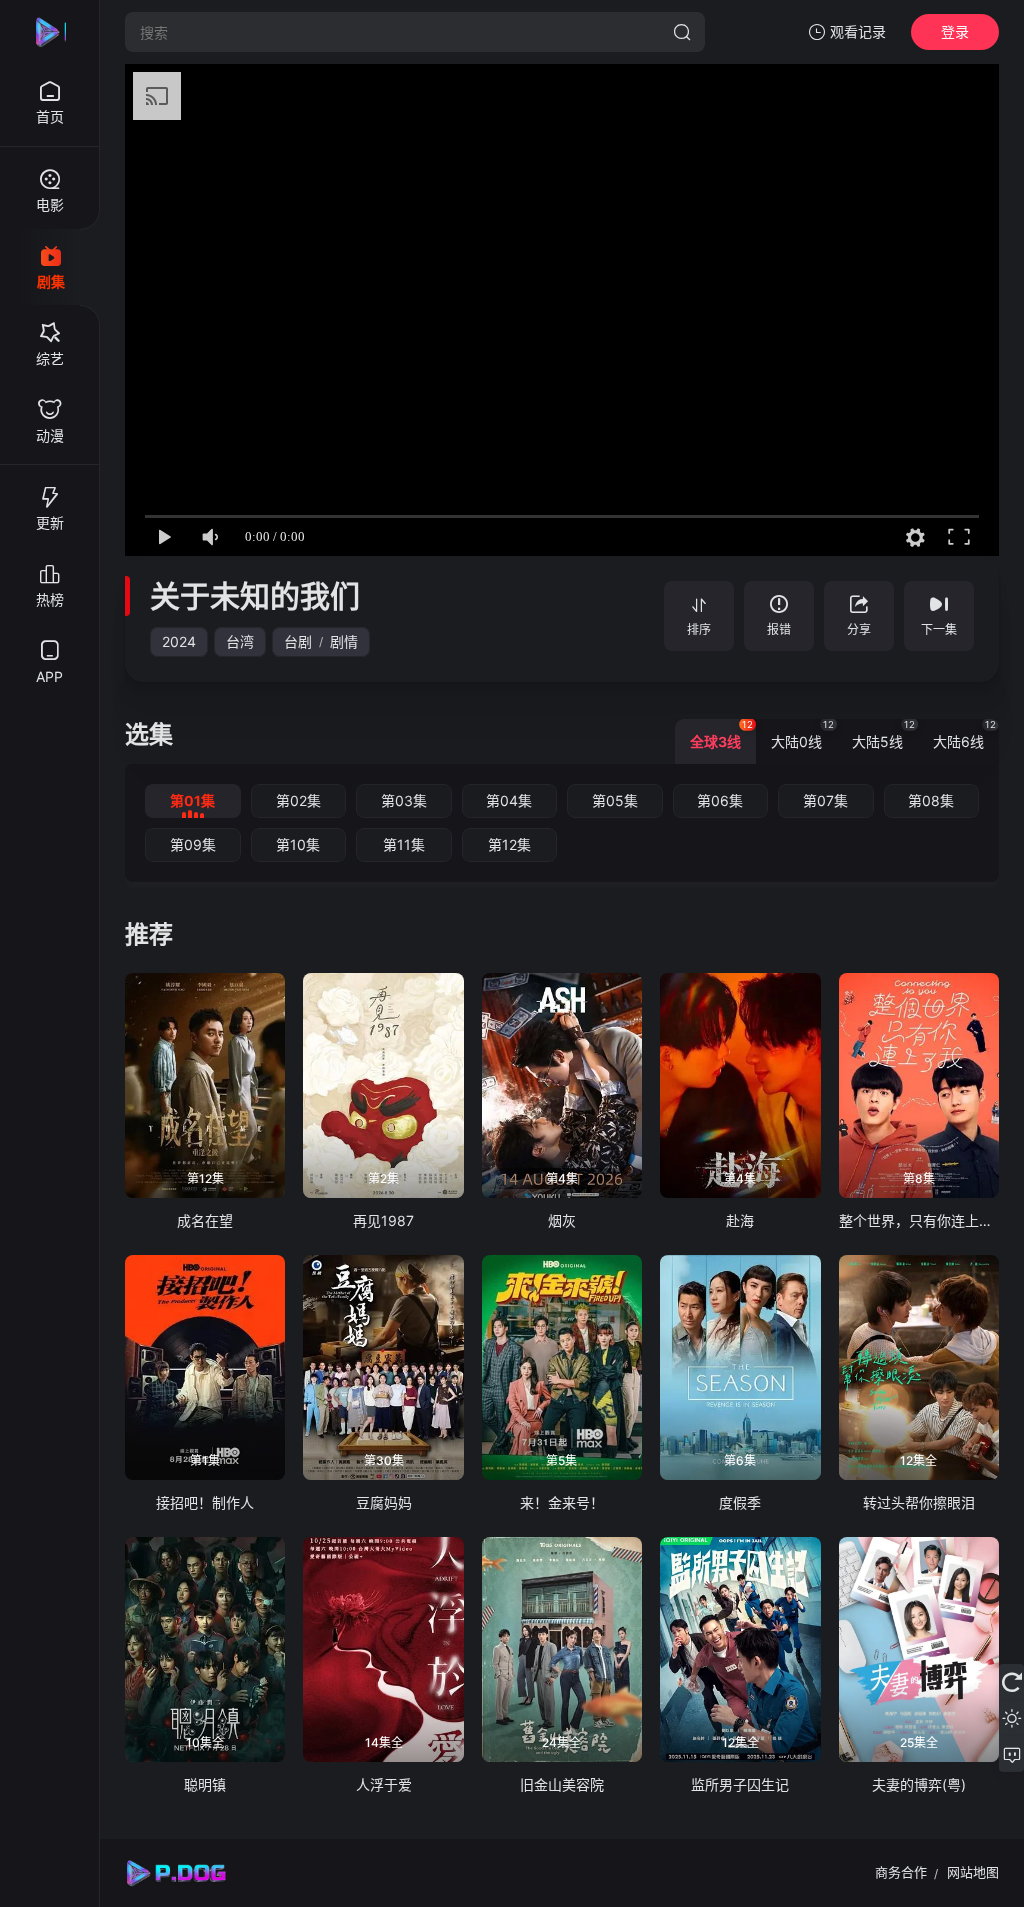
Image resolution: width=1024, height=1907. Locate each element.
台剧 (298, 641)
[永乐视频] (50, 32)
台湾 (240, 641)
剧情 (344, 641)
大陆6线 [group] (964, 734)
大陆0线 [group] (802, 734)
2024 (179, 641)
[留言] (1011, 1754)
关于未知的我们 (255, 596)
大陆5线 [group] (883, 734)
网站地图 (973, 1872)
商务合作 (901, 1872)
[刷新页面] (1011, 1682)
